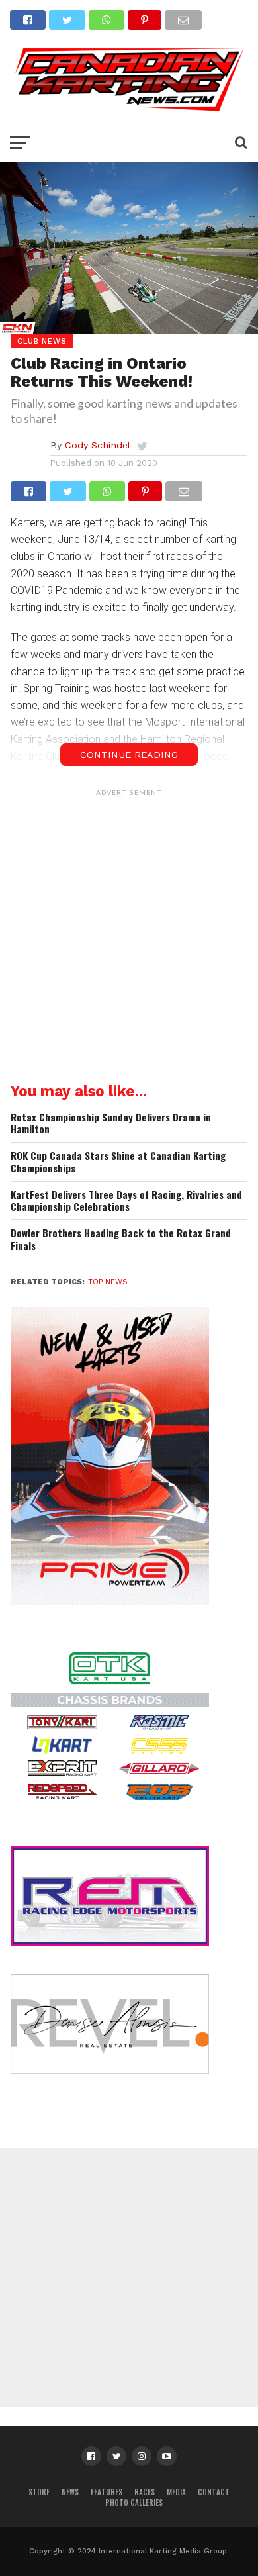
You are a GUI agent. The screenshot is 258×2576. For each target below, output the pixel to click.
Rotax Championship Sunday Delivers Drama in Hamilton (111, 1123)
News (70, 2492)
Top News (108, 1282)
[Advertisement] (129, 932)
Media (176, 2492)
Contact (214, 2492)
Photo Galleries (134, 2503)
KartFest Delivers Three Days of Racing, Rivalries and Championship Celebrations (126, 1201)
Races (145, 2492)
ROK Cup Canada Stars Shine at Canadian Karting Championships (118, 1162)
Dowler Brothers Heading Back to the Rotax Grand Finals (121, 1239)
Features (107, 2492)
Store (39, 2492)
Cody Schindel (98, 445)
